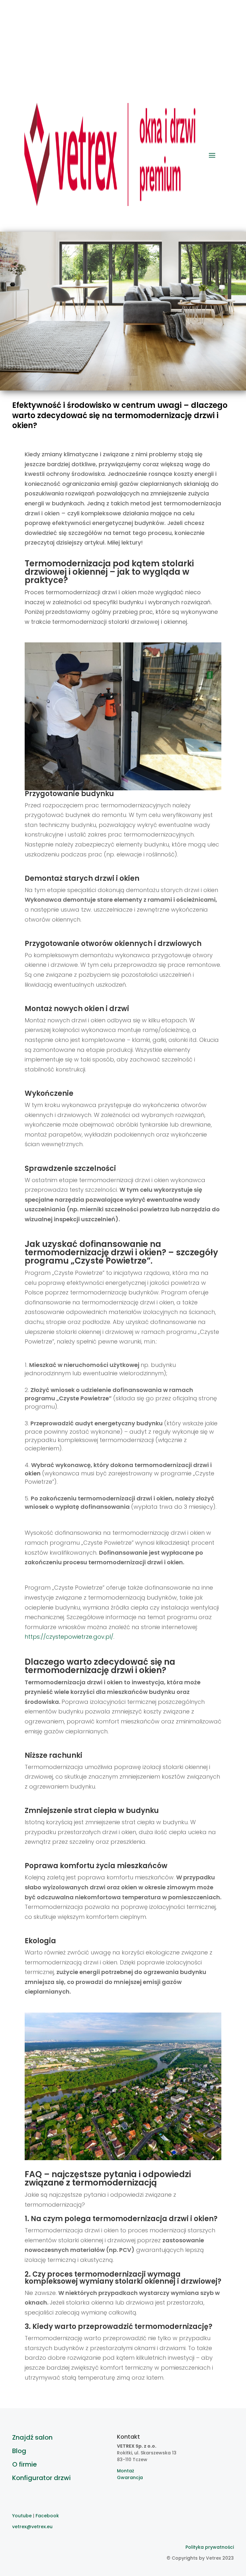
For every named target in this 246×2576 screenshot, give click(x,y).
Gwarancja (130, 2477)
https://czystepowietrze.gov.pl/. (70, 1637)
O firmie (25, 2464)
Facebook (47, 2516)
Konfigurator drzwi (41, 2478)
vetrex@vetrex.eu (32, 2527)
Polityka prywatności (210, 2547)
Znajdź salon (32, 2437)
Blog (19, 2451)
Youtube (22, 2516)
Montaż (126, 2471)
